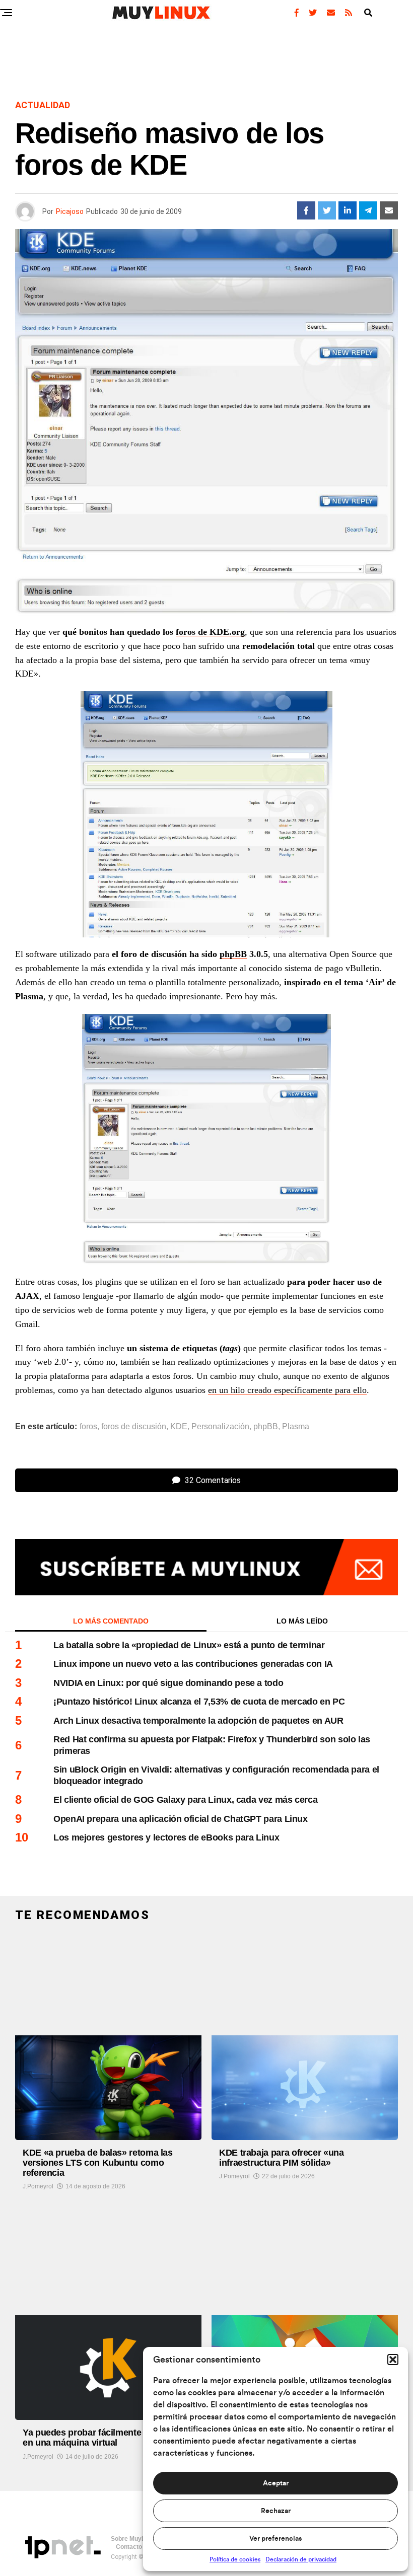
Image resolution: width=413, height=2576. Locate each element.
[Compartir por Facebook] (306, 210)
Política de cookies (235, 2559)
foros (88, 1427)
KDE (179, 1427)
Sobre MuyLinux (134, 2539)
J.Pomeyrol (38, 2186)
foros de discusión (134, 1427)
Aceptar (276, 2483)
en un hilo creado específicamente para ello (287, 1390)
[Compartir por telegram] (368, 210)
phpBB (233, 954)
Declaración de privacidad (301, 2559)
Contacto (129, 2547)
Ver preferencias (276, 2539)
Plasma (296, 1427)
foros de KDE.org (210, 632)
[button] (393, 2360)
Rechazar (276, 2511)
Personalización (220, 1427)
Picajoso (70, 211)
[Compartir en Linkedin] (348, 210)
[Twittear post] (327, 210)
